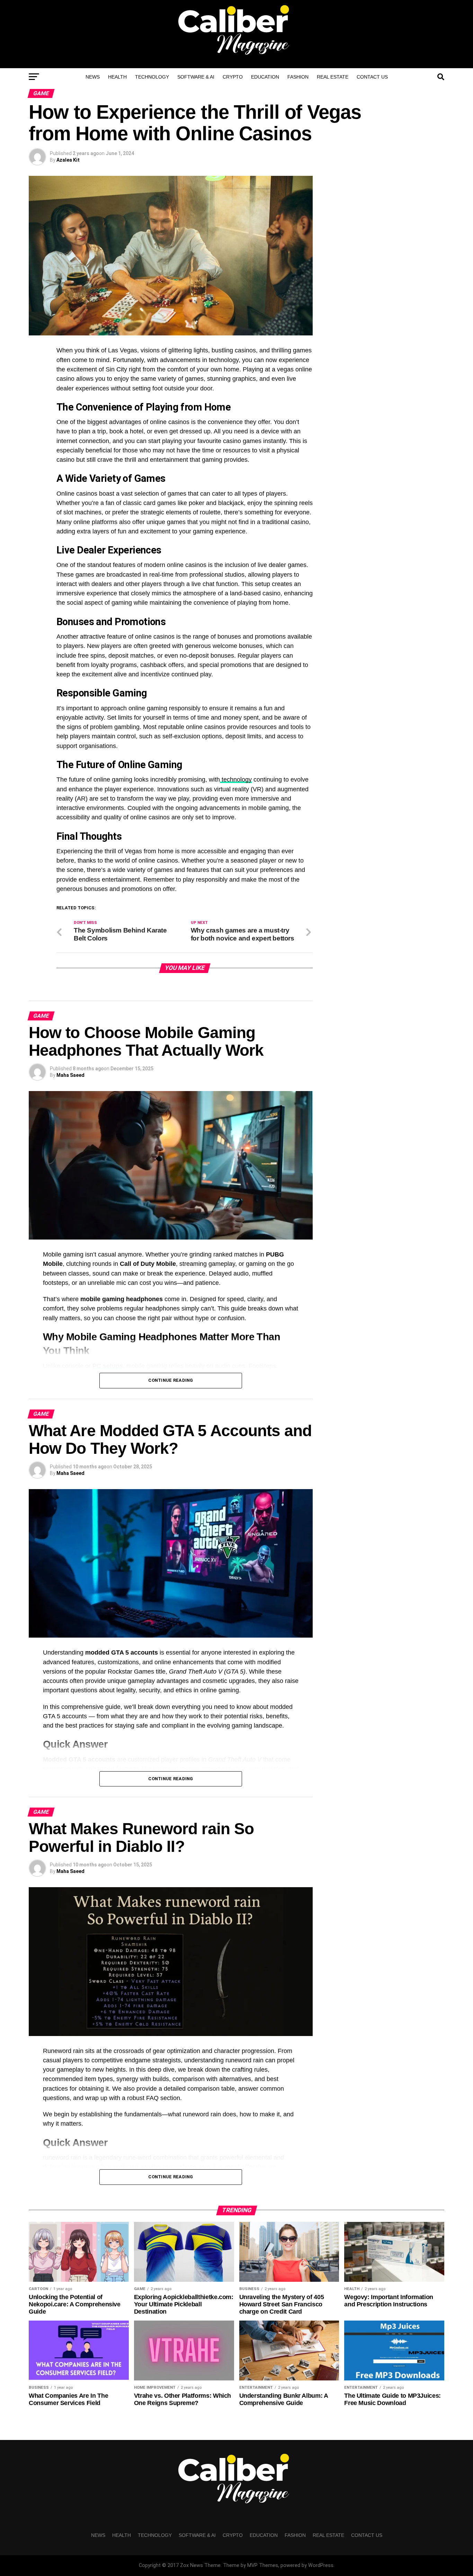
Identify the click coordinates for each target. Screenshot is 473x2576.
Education (265, 77)
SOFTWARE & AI (196, 77)
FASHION (298, 77)
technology (236, 780)
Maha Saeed (70, 1075)
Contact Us (372, 77)
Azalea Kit (68, 160)
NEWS (93, 77)
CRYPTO (233, 77)
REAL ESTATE (333, 77)
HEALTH (117, 77)
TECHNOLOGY (152, 77)
